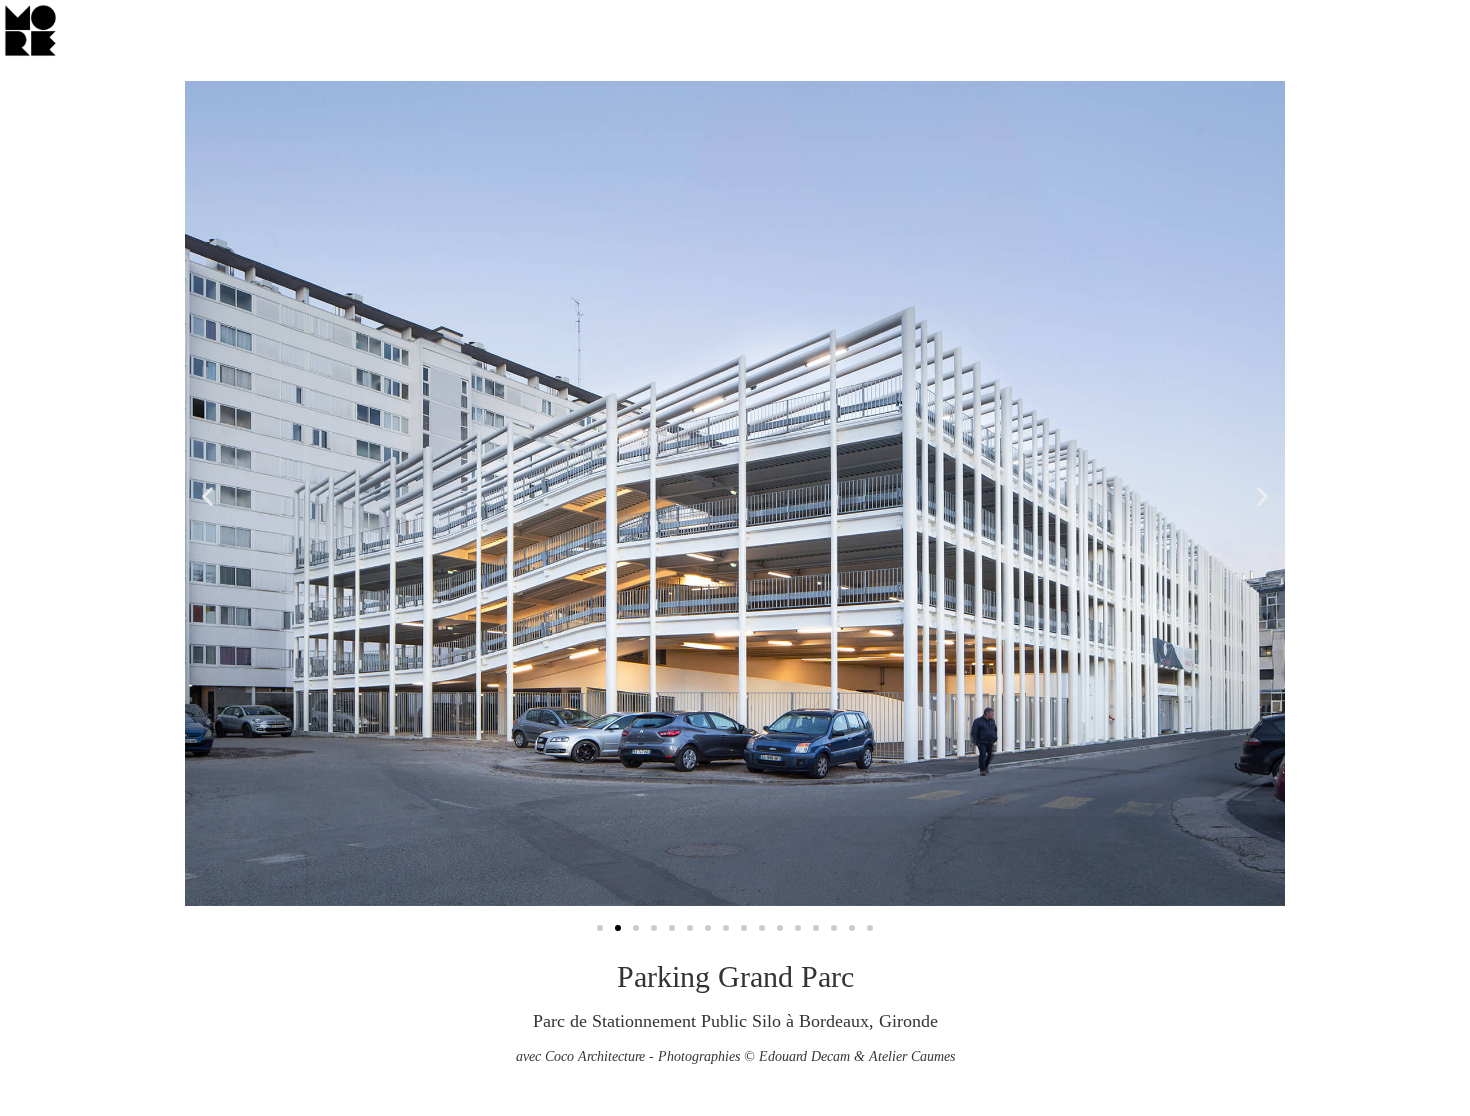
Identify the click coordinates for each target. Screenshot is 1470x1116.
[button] (207, 496)
